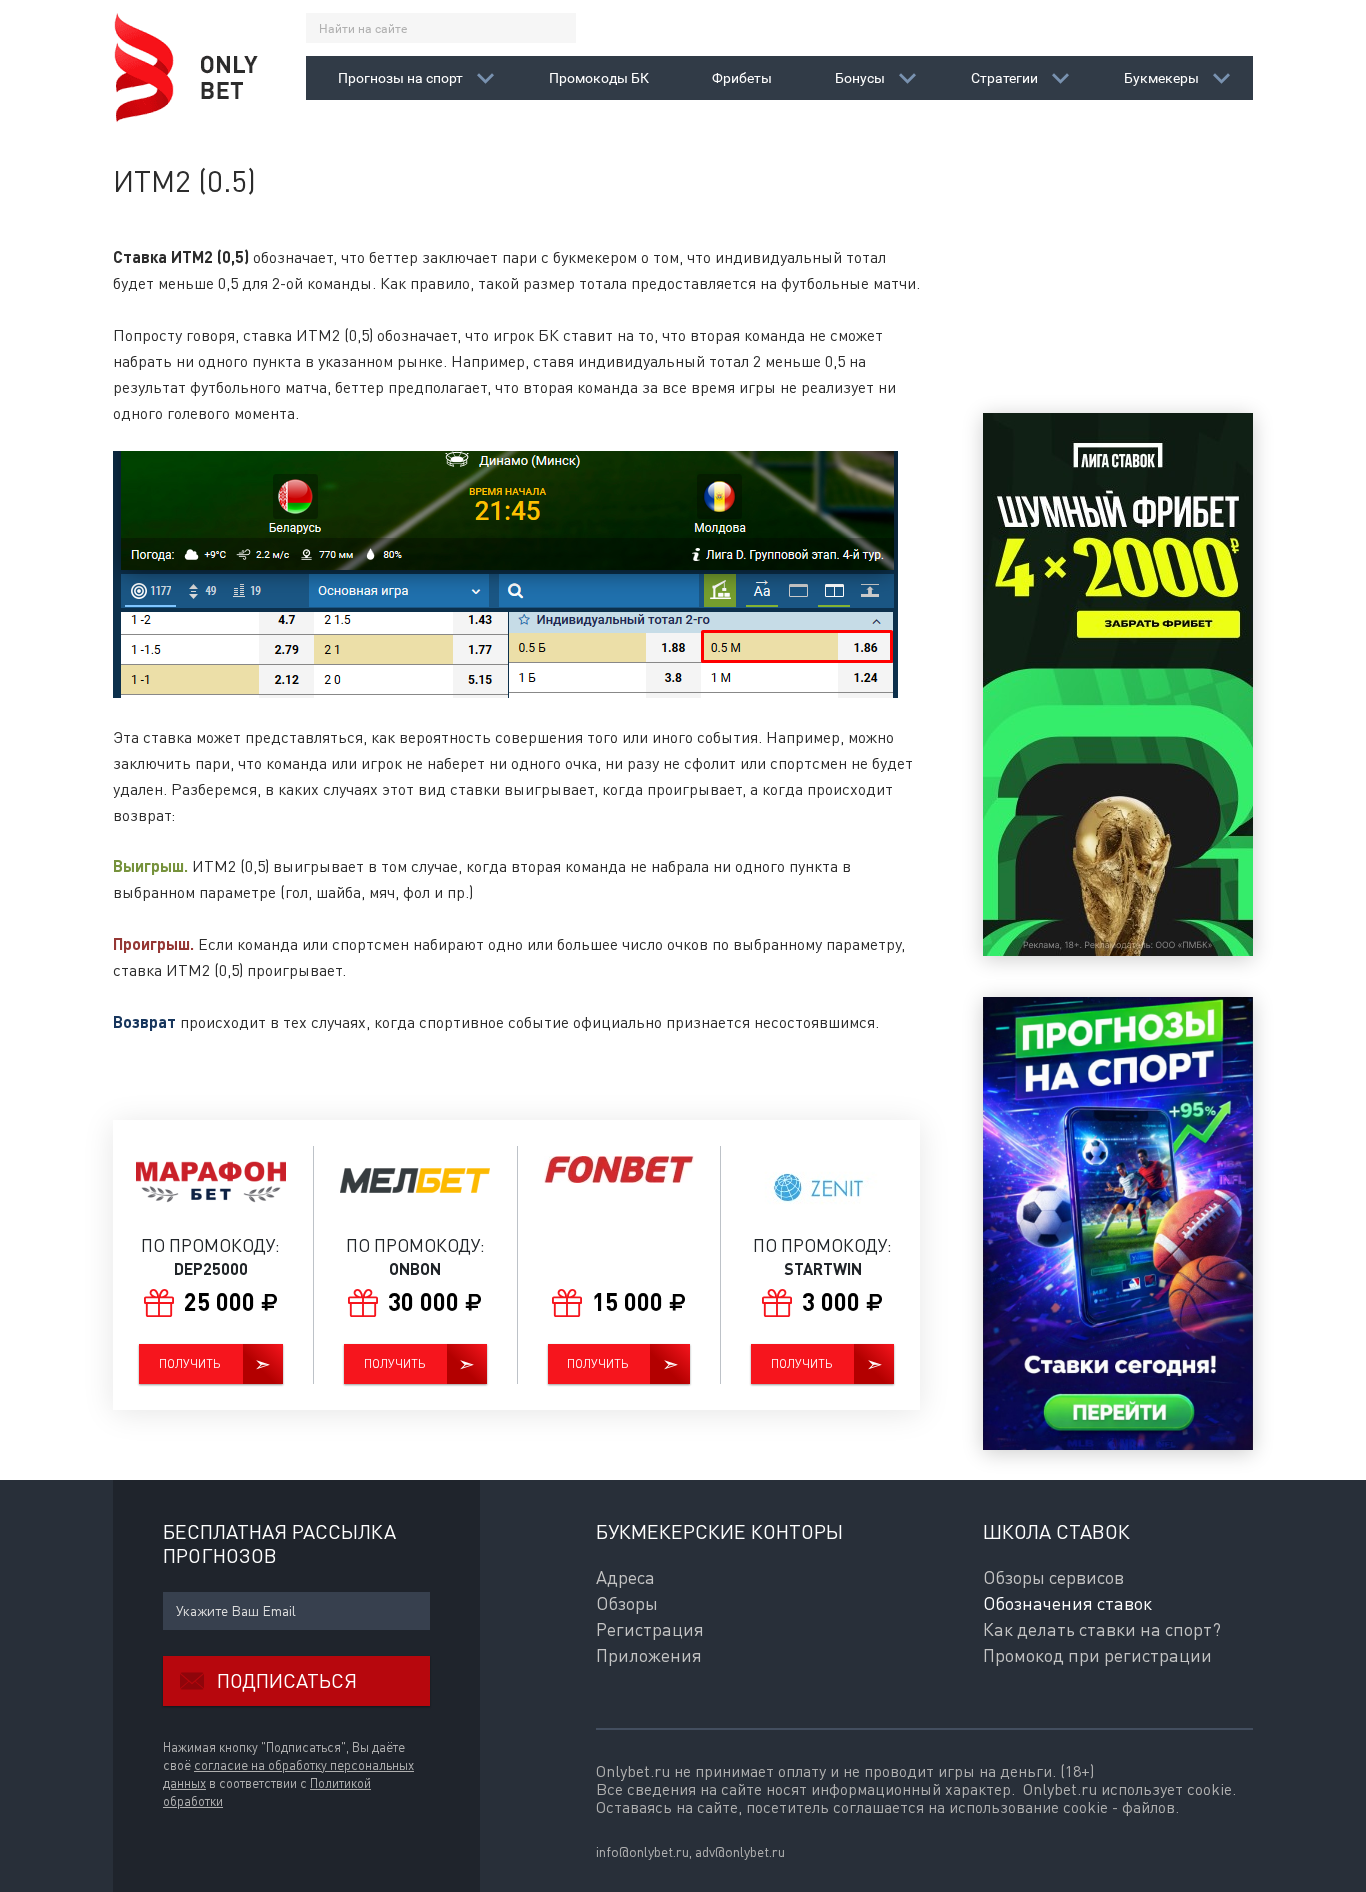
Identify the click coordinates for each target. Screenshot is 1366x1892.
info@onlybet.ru (642, 1851)
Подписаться (287, 1680)
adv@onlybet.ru (740, 1851)
